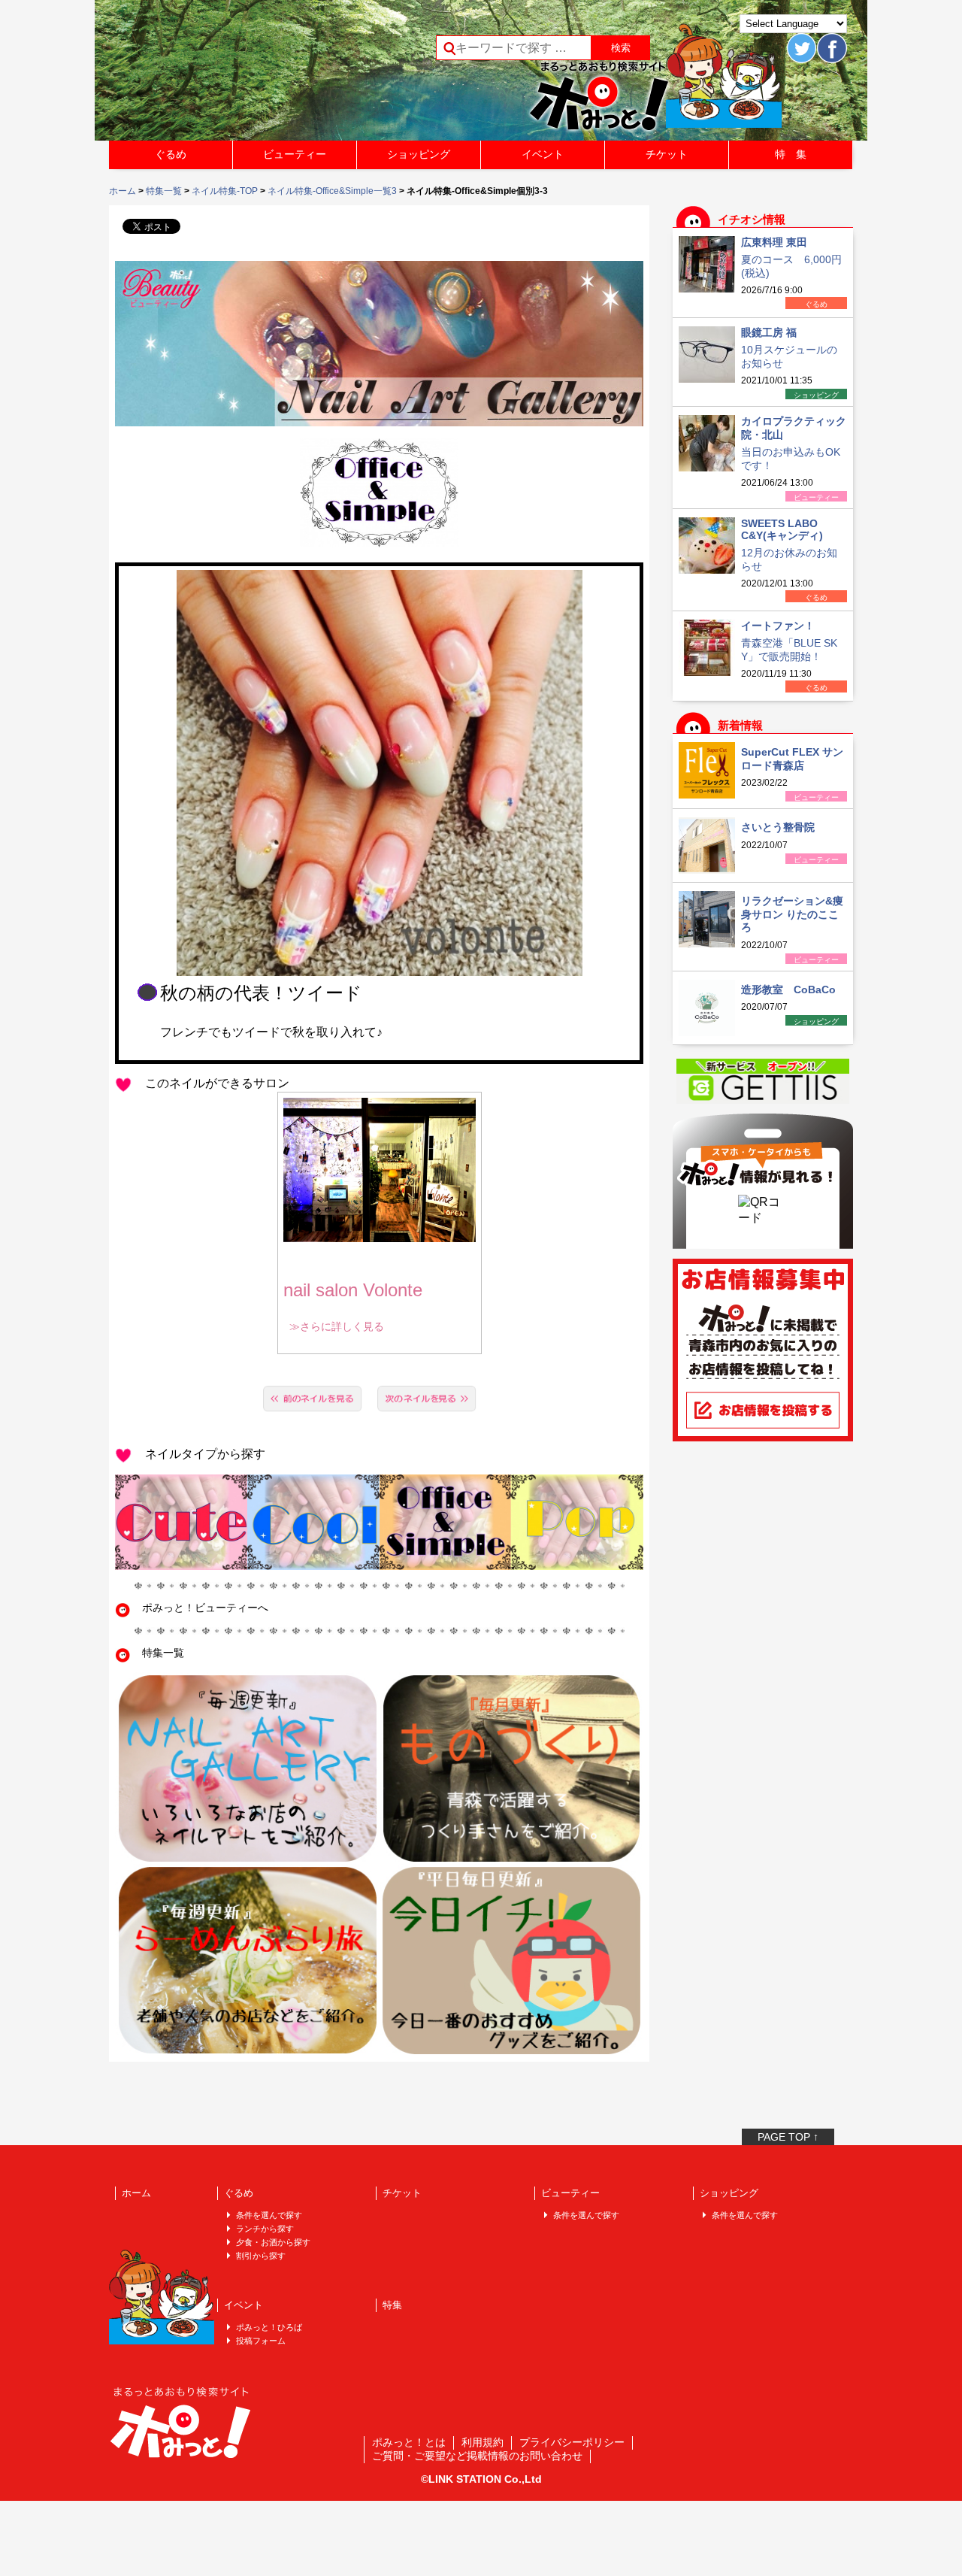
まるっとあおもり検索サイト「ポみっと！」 (221, 75)
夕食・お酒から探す (273, 2242)
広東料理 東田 (774, 242)
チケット (667, 154)
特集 (392, 2305)
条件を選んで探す (269, 2215)
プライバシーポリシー (572, 2442)
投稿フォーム (261, 2341)
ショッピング (419, 154)
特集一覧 (164, 191)
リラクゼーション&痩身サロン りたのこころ (792, 914)
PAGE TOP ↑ (788, 2137)
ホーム (123, 191)
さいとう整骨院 (778, 827)
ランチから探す (265, 2229)
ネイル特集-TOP (225, 191)
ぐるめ (171, 154)
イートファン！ (778, 626)
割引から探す (261, 2256)
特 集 (791, 154)
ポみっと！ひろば (269, 2327)
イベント (543, 154)
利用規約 (483, 2442)
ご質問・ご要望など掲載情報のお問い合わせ (477, 2456)
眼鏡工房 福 (769, 332)
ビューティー (295, 154)
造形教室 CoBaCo (788, 989)
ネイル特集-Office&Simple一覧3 (332, 191)
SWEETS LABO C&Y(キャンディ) (782, 529)
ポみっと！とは (409, 2442)
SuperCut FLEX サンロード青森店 (792, 759)
